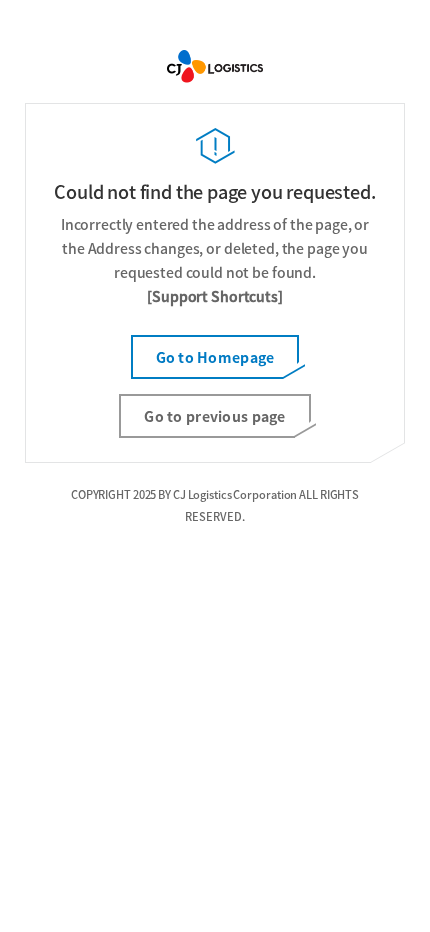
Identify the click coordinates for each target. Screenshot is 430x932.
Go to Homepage (215, 357)
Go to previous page (214, 416)
